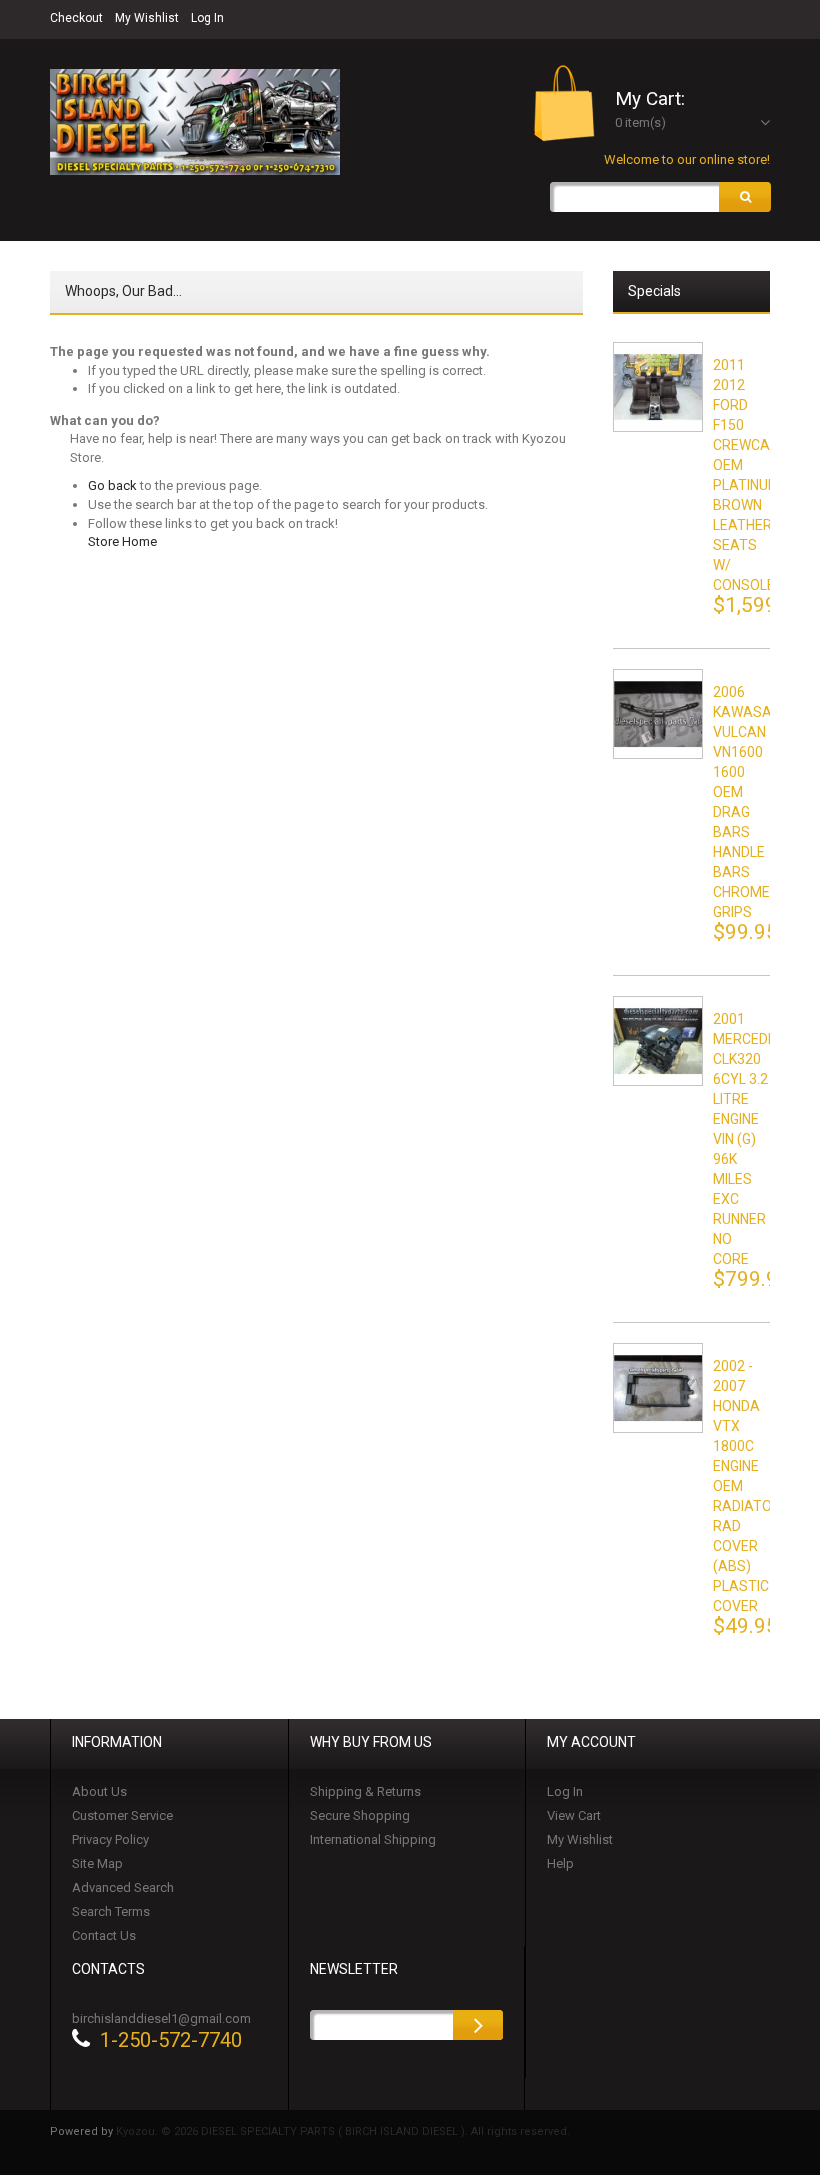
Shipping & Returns (365, 1791)
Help (560, 1863)
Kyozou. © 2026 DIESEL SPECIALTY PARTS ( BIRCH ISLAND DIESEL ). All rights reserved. (343, 2131)
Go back (112, 485)
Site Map (97, 1863)
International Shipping (373, 1839)
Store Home (122, 541)
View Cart (574, 1815)
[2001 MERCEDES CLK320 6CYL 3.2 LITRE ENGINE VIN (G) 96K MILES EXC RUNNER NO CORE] (658, 1041)
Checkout (76, 18)
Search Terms (111, 1911)
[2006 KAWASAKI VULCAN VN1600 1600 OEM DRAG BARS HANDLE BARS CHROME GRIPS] (658, 714)
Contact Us (104, 1935)
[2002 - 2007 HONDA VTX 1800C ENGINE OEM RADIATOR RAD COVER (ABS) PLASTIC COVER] (658, 1388)
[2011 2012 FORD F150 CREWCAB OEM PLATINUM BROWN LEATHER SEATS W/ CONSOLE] (658, 387)
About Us (99, 1791)
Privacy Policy (110, 1839)
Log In (207, 18)
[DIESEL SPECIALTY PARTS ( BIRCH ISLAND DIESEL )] (195, 122)
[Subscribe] (478, 2025)
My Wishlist (147, 18)
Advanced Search (123, 1887)
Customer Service (122, 1815)
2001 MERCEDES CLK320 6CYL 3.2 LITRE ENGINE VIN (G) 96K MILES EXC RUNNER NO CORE (749, 1139)
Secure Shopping (360, 1815)
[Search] (745, 197)
